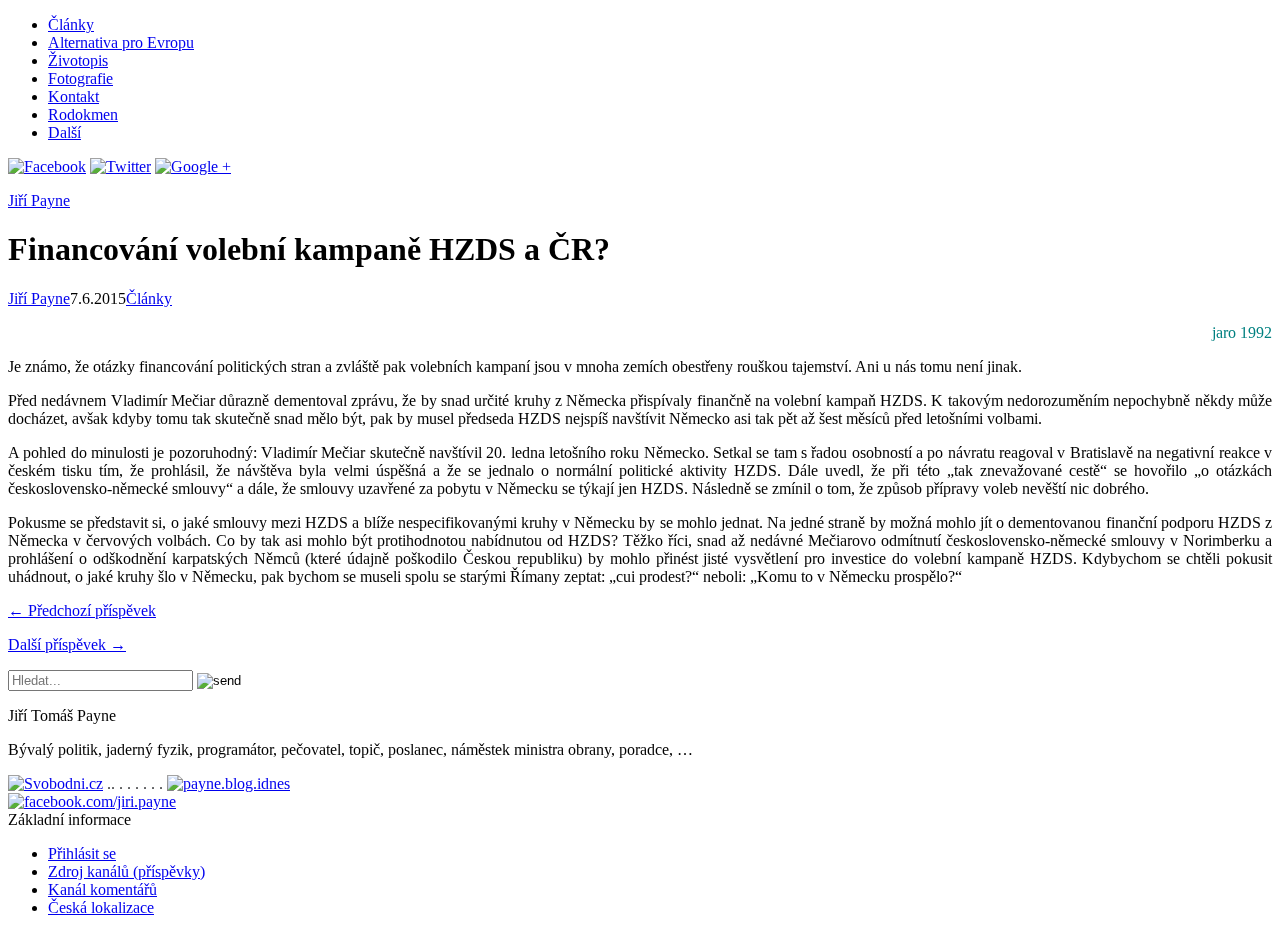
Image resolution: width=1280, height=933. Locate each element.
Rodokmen (83, 114)
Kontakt (73, 96)
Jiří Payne (39, 200)
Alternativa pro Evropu (121, 42)
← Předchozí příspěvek (82, 610)
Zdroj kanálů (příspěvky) (126, 871)
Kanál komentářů (102, 889)
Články (71, 24)
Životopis (78, 60)
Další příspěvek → (67, 644)
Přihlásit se (82, 853)
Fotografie (80, 78)
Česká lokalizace (101, 907)
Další (64, 132)
